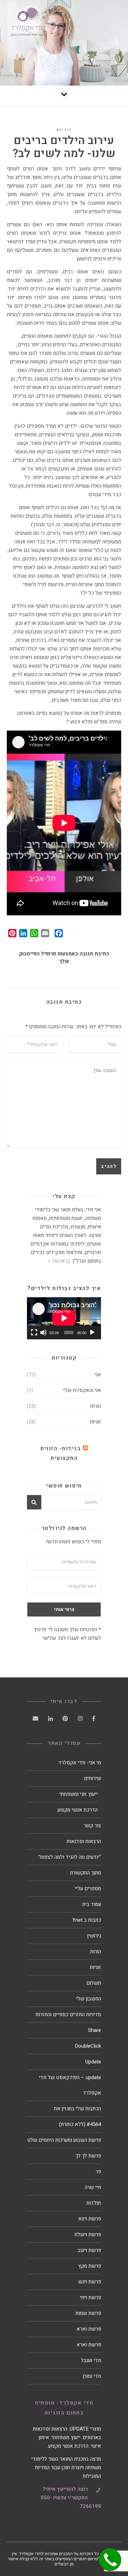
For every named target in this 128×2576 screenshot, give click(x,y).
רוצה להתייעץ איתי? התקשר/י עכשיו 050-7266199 (71, 2498)
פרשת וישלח (88, 2234)
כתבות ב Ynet (87, 1920)
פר (98, 2172)
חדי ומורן (92, 2376)
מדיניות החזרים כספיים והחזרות (68, 2014)
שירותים (93, 1778)
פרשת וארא (89, 2329)
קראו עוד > (59, 1261)
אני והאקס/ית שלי (82, 1390)
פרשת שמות (88, 2313)
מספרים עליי (88, 1889)
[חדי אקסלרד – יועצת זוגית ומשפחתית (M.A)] (64, 43)
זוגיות (64, 130)
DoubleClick (88, 2046)
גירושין (94, 1936)
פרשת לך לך (88, 2156)
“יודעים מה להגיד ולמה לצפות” (70, 1857)
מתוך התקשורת (86, 1873)
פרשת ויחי (90, 2297)
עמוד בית (92, 1904)
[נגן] (92, 1332)
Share (95, 2030)
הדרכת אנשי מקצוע (77, 1810)
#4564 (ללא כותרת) (80, 2124)
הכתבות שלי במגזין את (77, 2109)
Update (93, 2062)
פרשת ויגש (90, 2282)
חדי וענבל (91, 2360)
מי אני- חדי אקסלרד (80, 1763)
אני (98, 1375)
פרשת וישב (89, 2250)
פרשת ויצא (90, 2219)
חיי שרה (93, 2187)
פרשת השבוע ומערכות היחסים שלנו (64, 2140)
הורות (96, 1406)
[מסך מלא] (34, 1332)
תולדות (94, 2203)
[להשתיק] (43, 1332)
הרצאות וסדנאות (84, 1841)
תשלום (94, 1983)
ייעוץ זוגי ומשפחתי (79, 1794)
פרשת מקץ (90, 2266)
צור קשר (92, 1826)
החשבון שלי (89, 1999)
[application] (64, 1318)
